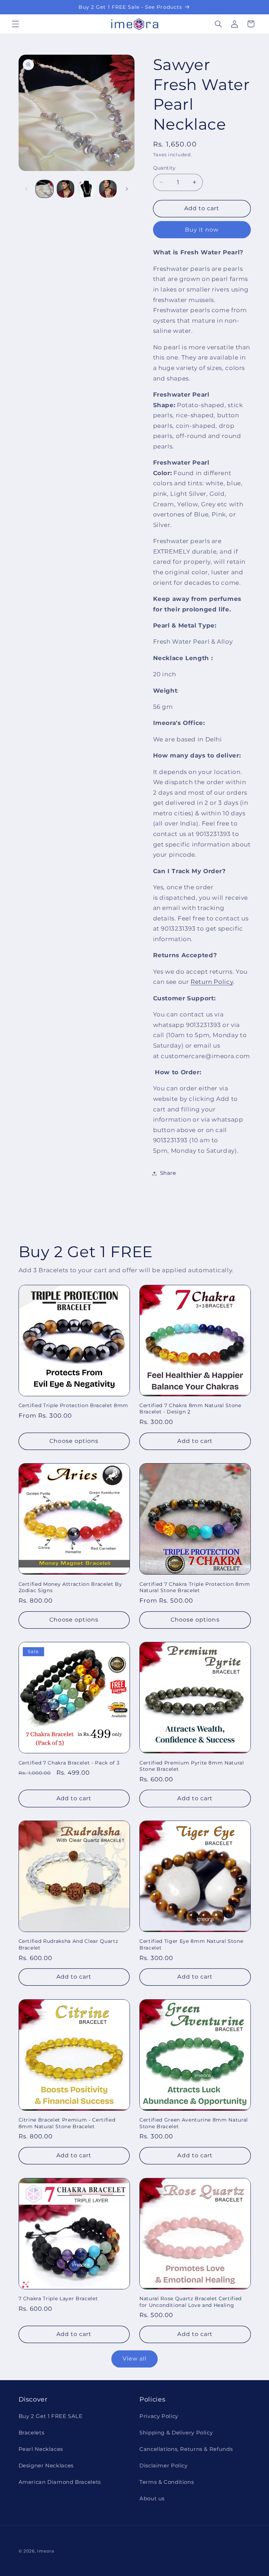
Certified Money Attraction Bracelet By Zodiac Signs (70, 1587)
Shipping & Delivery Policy (176, 2433)
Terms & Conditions (167, 2482)
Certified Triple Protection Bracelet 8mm (73, 1405)
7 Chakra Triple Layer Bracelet (58, 2298)
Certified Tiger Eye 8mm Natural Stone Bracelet (191, 1944)
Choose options (74, 1441)
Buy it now (202, 230)
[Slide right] (127, 189)
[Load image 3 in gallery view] (87, 189)
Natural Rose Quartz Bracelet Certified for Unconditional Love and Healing (191, 2302)
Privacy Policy (159, 2416)
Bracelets (32, 2433)
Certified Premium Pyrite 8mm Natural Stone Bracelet (192, 1766)
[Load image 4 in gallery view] (108, 189)
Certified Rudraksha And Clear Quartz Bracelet (68, 1944)
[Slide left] (26, 189)
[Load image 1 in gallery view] (44, 189)
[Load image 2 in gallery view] (65, 189)
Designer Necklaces (46, 2466)
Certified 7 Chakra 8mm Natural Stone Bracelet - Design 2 (190, 1409)
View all (134, 2359)
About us (152, 2499)
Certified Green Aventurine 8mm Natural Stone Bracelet (194, 2123)
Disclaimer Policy (164, 2466)
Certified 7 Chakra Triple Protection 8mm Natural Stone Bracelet (195, 1587)
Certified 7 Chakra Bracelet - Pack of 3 (69, 1763)
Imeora (46, 2551)
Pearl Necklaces (41, 2449)
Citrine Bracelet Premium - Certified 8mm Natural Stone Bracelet (67, 2123)
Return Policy (212, 982)
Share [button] (168, 1173)
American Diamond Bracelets (60, 2482)
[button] (15, 24)
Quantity (164, 168)
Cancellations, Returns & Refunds (186, 2449)
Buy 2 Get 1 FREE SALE (51, 2416)
